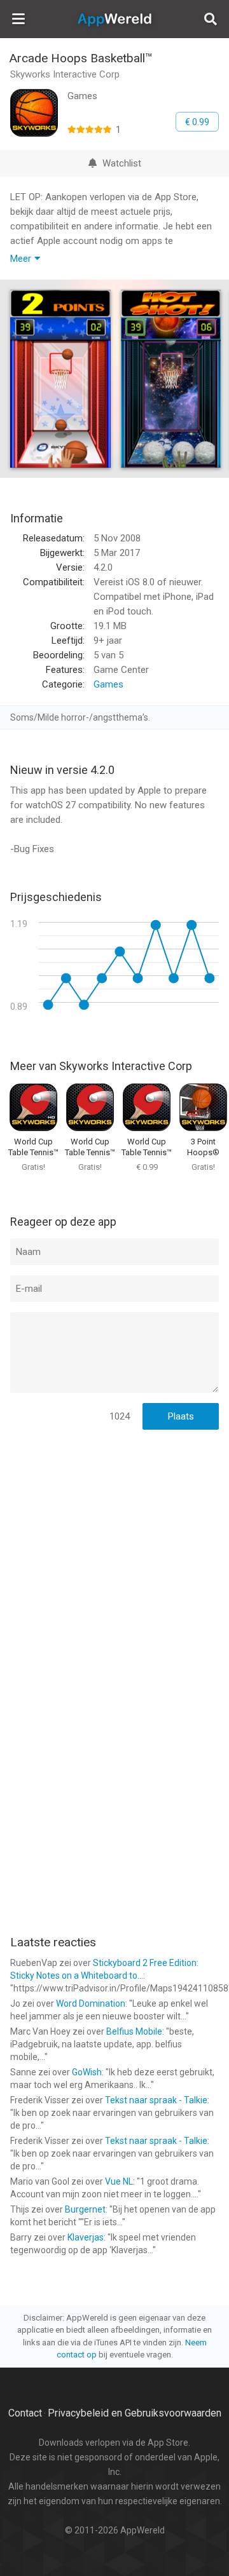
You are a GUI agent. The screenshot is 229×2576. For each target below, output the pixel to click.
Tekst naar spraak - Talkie (156, 2100)
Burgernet (85, 2209)
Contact (25, 2413)
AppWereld (114, 19)
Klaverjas (86, 2237)
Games (108, 684)
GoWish (87, 2072)
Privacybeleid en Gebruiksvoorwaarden (135, 2413)
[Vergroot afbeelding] (60, 379)
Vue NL (119, 2181)
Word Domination (91, 2003)
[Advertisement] (114, 1557)
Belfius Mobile (134, 2031)
